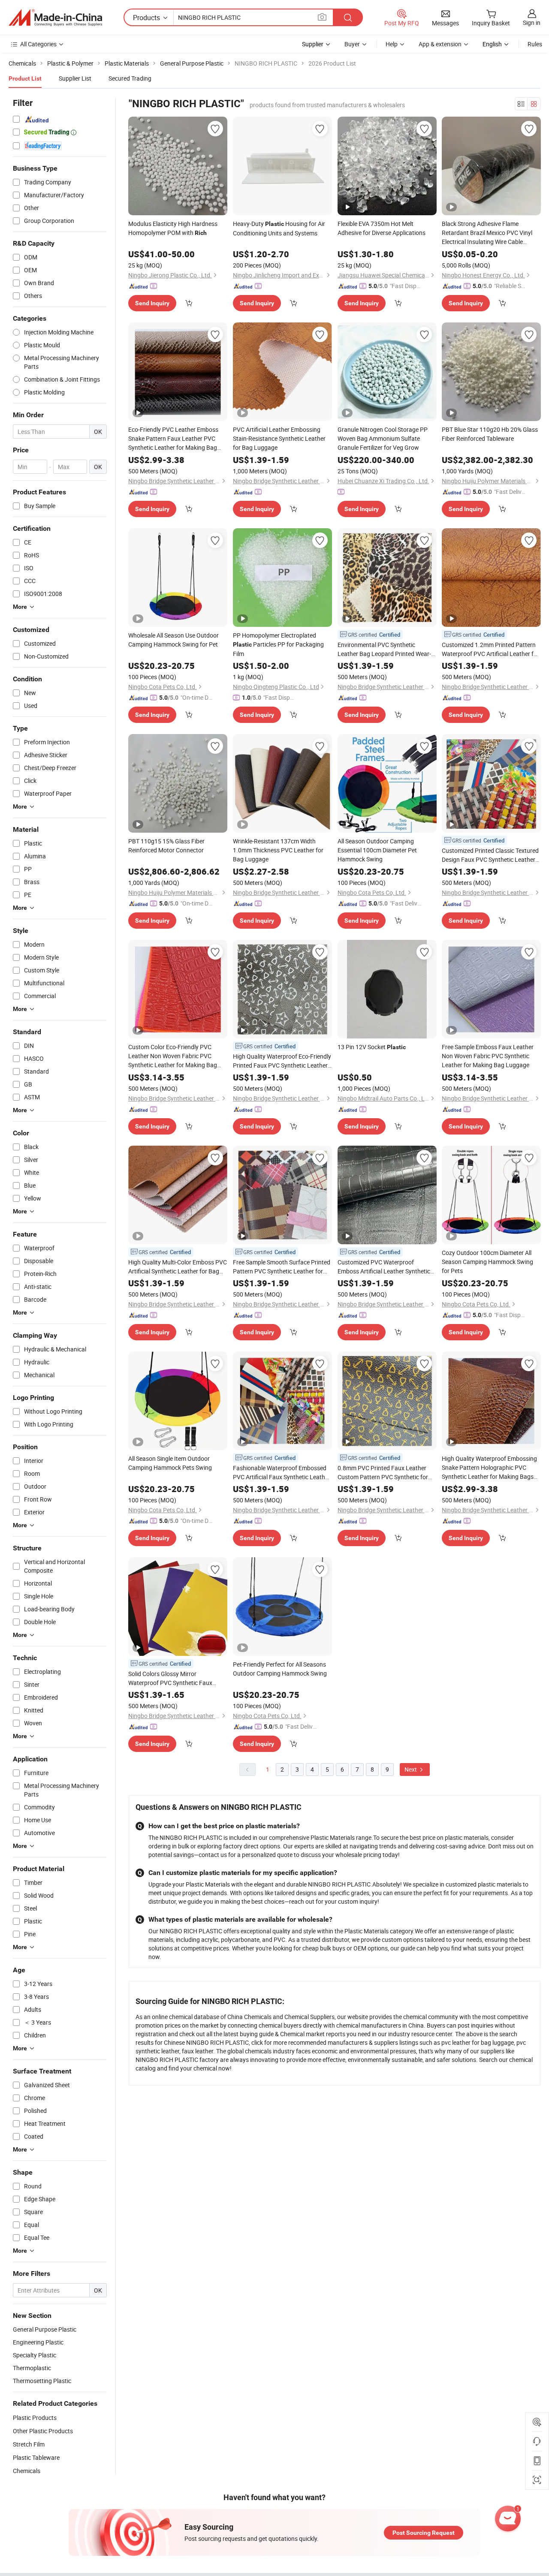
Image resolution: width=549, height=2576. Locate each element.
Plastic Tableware (36, 2457)
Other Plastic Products (43, 2431)
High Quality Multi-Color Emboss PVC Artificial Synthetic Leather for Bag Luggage (178, 1267)
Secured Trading (130, 78)
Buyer (352, 44)
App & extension (440, 44)
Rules (535, 44)
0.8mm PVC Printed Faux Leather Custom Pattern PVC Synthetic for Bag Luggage (383, 1473)
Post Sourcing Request (424, 2533)
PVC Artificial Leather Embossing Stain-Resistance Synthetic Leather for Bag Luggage (279, 438)
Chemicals (27, 2471)
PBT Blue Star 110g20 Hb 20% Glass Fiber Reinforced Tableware (490, 434)
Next (411, 1769)
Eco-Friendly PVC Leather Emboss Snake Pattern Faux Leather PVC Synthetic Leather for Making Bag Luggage (173, 439)
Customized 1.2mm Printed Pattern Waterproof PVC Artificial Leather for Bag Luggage (490, 649)
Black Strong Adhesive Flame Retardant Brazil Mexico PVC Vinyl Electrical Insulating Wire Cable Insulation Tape (487, 233)
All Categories (38, 44)
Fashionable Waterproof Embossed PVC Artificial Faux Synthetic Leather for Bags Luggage (282, 1473)
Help (392, 44)
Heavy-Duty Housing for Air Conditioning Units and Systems (279, 228)
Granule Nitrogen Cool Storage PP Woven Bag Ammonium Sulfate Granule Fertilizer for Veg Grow (383, 438)
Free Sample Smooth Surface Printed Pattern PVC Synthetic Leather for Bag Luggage (282, 1267)
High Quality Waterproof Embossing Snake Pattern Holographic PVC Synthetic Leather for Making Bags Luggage (489, 1468)
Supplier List (75, 78)
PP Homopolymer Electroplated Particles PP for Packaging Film (278, 644)
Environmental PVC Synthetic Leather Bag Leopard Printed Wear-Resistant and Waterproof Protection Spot (386, 649)
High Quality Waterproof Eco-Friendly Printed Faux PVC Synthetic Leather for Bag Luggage (282, 1061)
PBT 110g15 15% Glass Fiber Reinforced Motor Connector (166, 846)
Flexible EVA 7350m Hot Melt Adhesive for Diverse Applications (382, 228)
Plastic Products (35, 2418)
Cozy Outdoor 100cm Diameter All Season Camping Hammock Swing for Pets (487, 1262)
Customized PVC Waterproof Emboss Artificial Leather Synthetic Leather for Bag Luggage (384, 1267)
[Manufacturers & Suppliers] (55, 18)
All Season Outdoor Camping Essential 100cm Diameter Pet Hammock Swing (377, 850)
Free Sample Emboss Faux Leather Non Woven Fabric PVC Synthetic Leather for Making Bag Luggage (488, 1056)
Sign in (532, 23)
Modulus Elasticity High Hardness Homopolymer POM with (173, 228)
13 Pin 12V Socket (372, 1047)
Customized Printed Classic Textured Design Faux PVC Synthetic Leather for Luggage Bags (490, 855)
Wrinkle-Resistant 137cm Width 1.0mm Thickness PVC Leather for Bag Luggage (278, 850)
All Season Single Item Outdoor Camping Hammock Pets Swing (170, 1463)
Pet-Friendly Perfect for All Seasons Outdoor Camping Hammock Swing (280, 1669)
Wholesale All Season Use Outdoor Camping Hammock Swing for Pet (173, 640)
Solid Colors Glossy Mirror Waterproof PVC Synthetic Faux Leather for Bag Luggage (170, 1678)
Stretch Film (29, 2444)
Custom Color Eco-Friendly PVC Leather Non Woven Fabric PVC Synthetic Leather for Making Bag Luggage (173, 1056)
